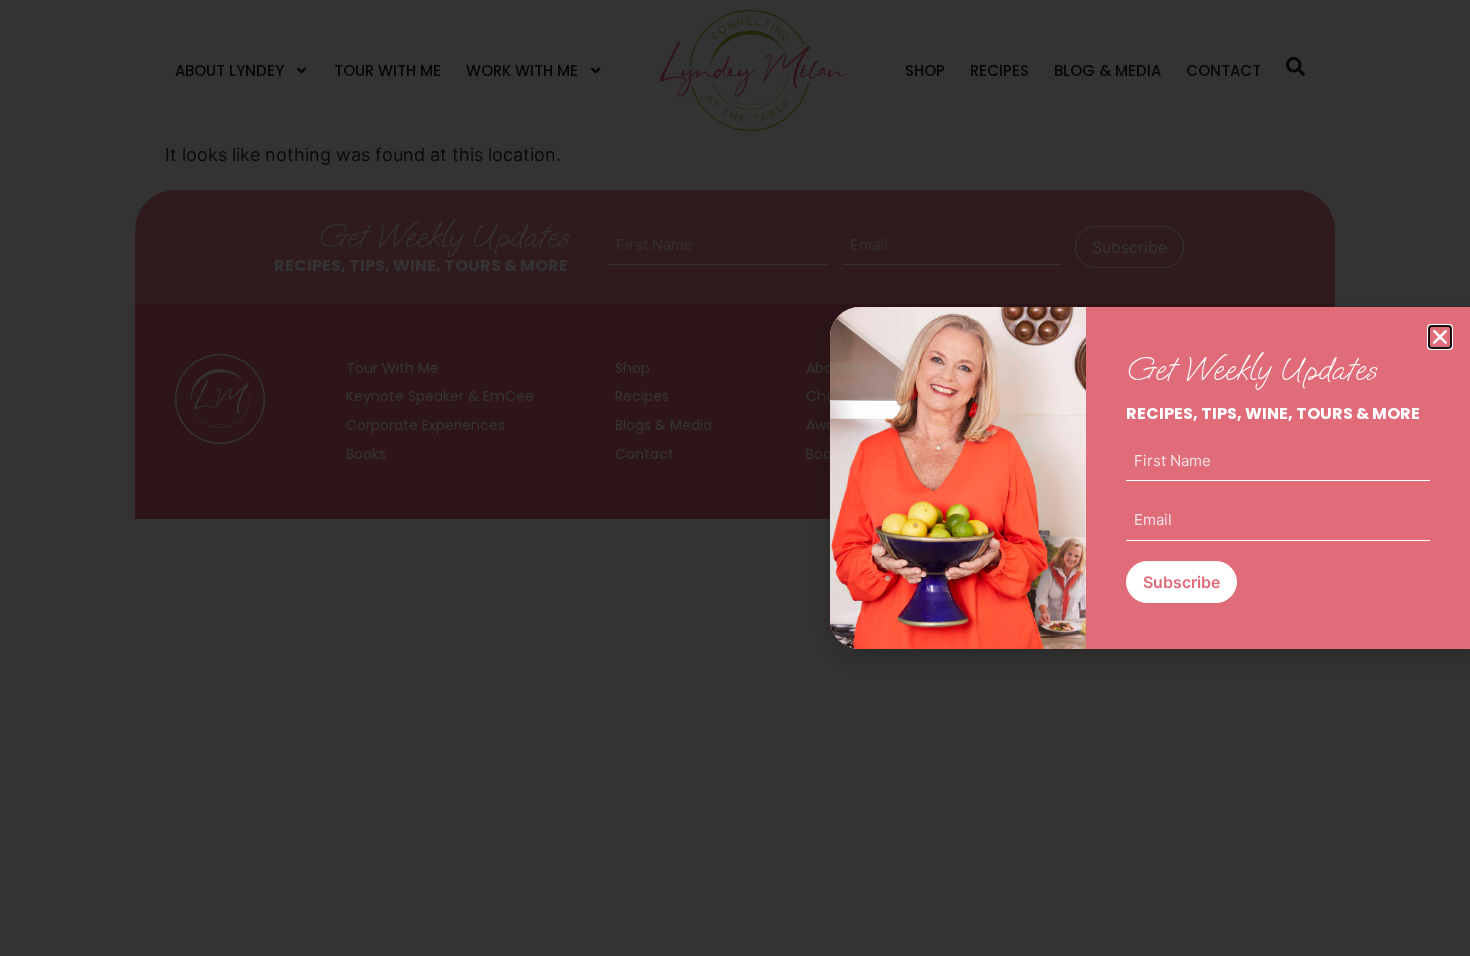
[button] (1440, 337)
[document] (735, 478)
